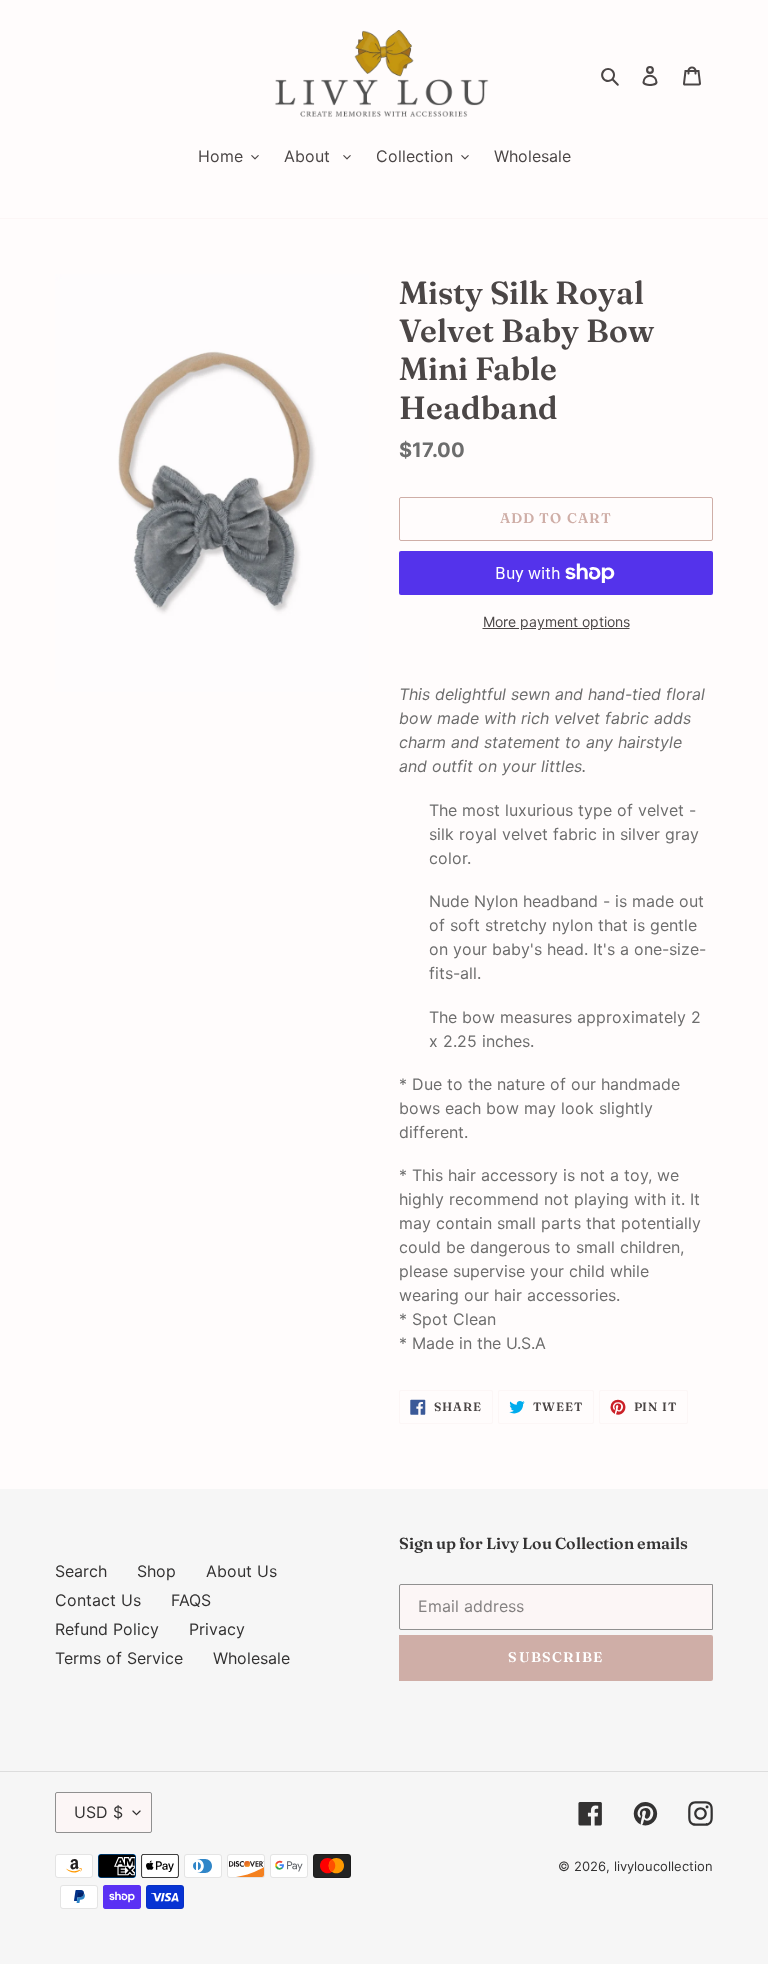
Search (81, 1571)
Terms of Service (119, 1658)
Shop (156, 1571)
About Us (241, 1571)
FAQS (191, 1600)
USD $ (98, 1812)
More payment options (556, 621)
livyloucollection (663, 1866)
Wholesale (251, 1658)
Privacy (217, 1629)
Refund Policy (107, 1629)
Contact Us (98, 1600)
